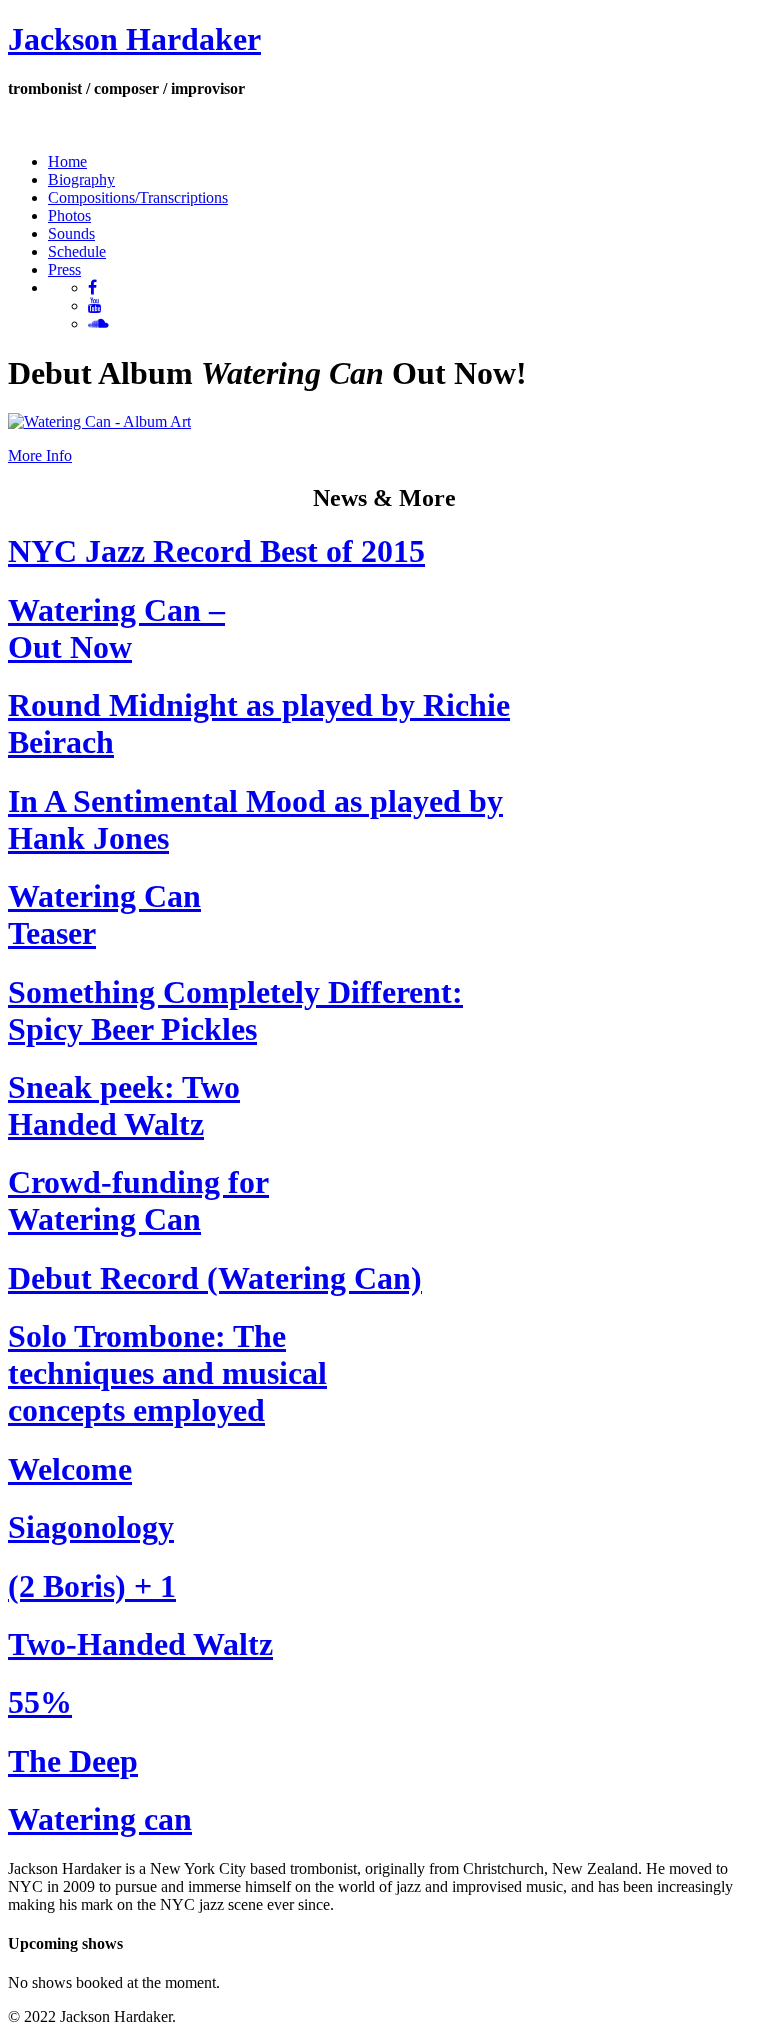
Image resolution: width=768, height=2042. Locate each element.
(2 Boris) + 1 (92, 1586)
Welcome (70, 1469)
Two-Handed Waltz (140, 1644)
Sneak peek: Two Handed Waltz (124, 1105)
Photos (69, 215)
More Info (40, 455)
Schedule (77, 251)
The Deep (73, 1761)
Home (67, 161)
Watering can (100, 1819)
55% (40, 1702)
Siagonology (91, 1527)
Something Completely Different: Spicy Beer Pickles (235, 1010)
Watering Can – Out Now (116, 628)
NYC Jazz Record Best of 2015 (216, 551)
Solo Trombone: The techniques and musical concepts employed (167, 1373)
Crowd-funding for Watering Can (138, 1200)
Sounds (71, 233)
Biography (81, 179)
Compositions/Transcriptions (138, 197)
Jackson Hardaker (134, 39)
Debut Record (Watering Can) (215, 1278)
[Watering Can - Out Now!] (99, 421)
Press (64, 269)
